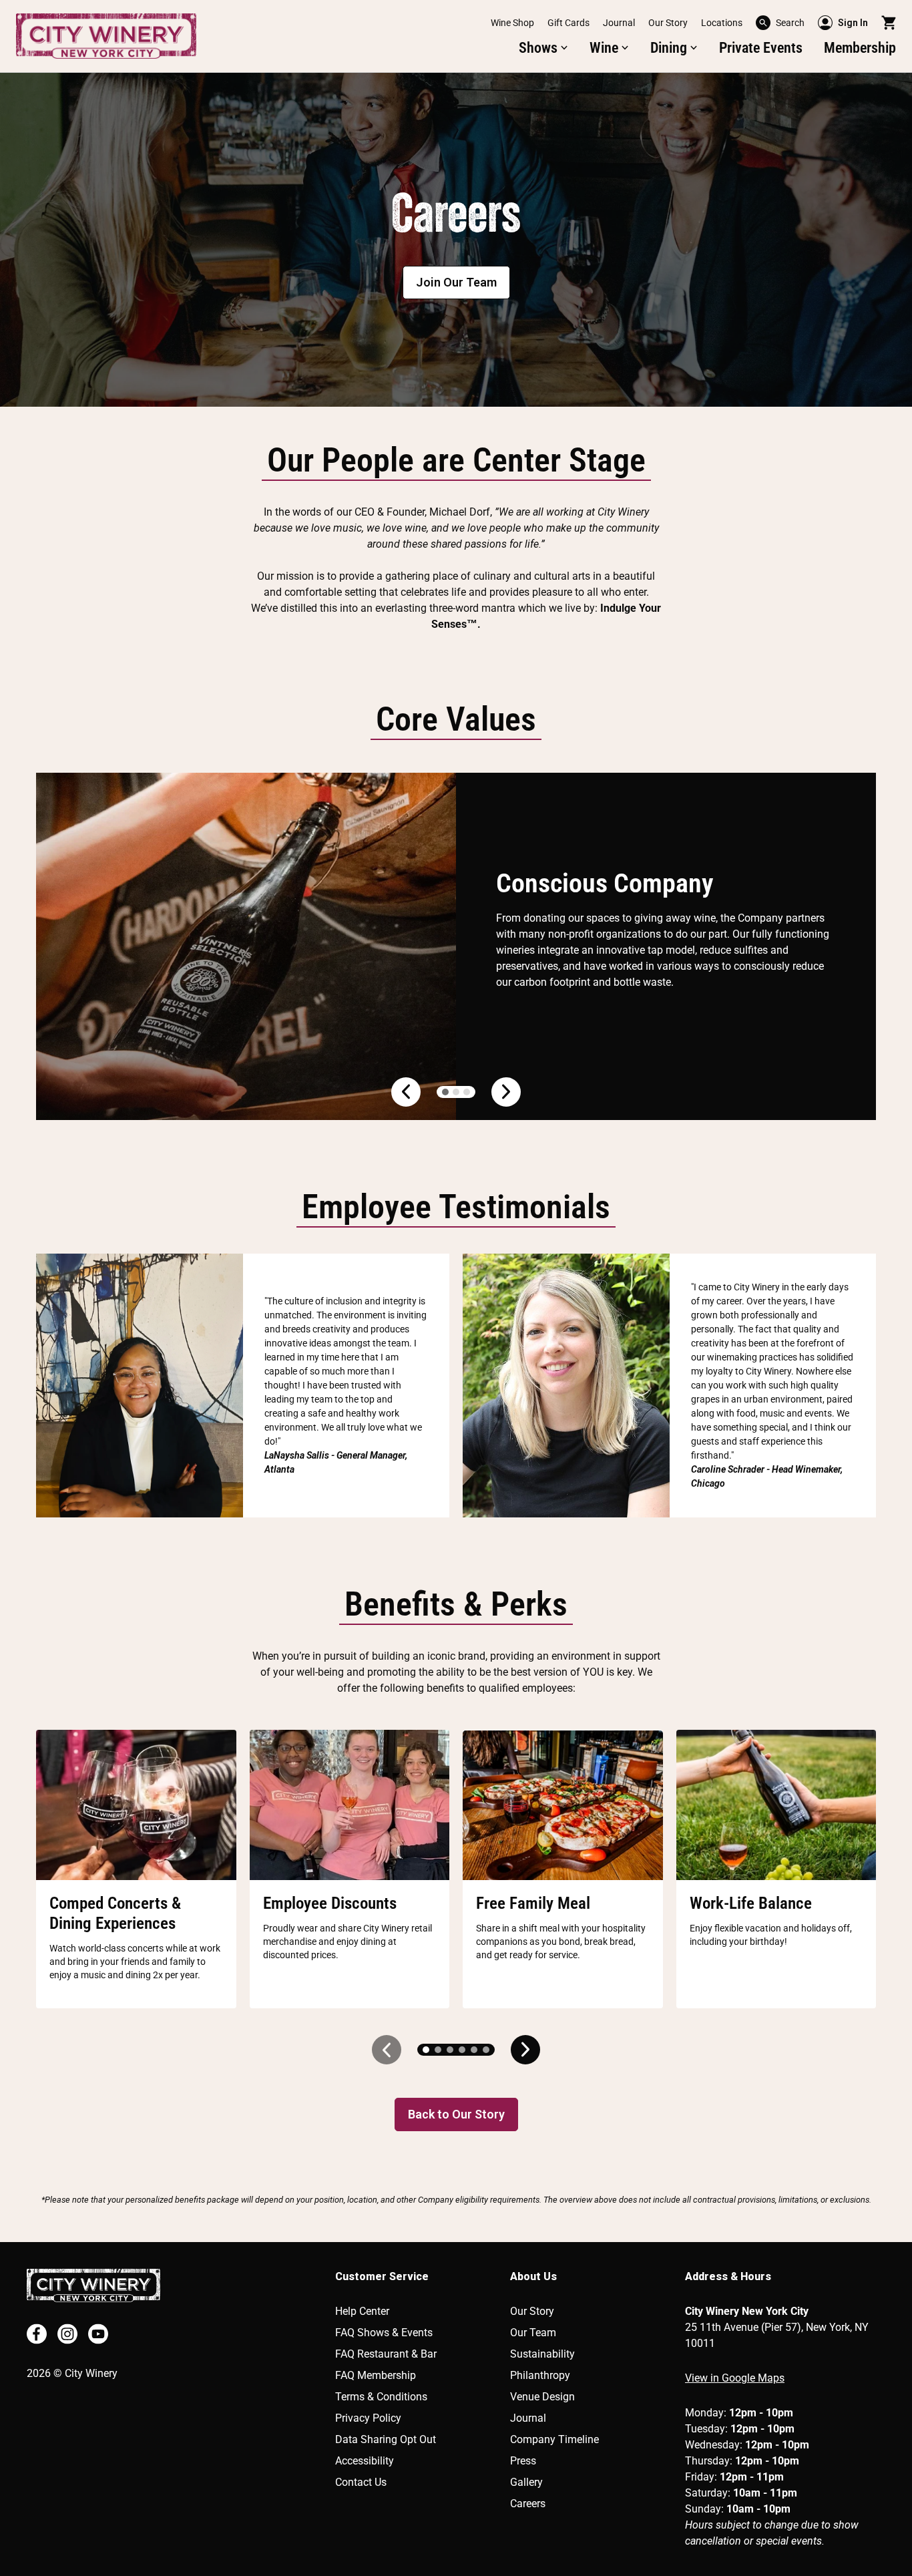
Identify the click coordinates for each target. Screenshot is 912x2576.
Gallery (526, 2482)
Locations (722, 23)
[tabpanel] (456, 240)
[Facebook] (37, 2334)
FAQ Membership (376, 2375)
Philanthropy (540, 2375)
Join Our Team (456, 282)
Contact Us (361, 2482)
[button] (780, 23)
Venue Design (542, 2397)
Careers (528, 2504)
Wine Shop (512, 23)
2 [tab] (456, 1092)
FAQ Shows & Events (384, 2333)
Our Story (668, 23)
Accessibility (365, 2461)
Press (523, 2461)
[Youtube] (98, 2334)
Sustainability (542, 2354)
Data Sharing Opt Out (386, 2439)
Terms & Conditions (381, 2397)
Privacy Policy (368, 2418)
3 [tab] (467, 1092)
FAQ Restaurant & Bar (386, 2354)
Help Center (362, 2311)
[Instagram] (67, 2334)
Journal (619, 23)
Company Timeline (554, 2439)
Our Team (533, 2333)
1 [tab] (445, 1092)
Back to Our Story (456, 2114)
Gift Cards (568, 23)
